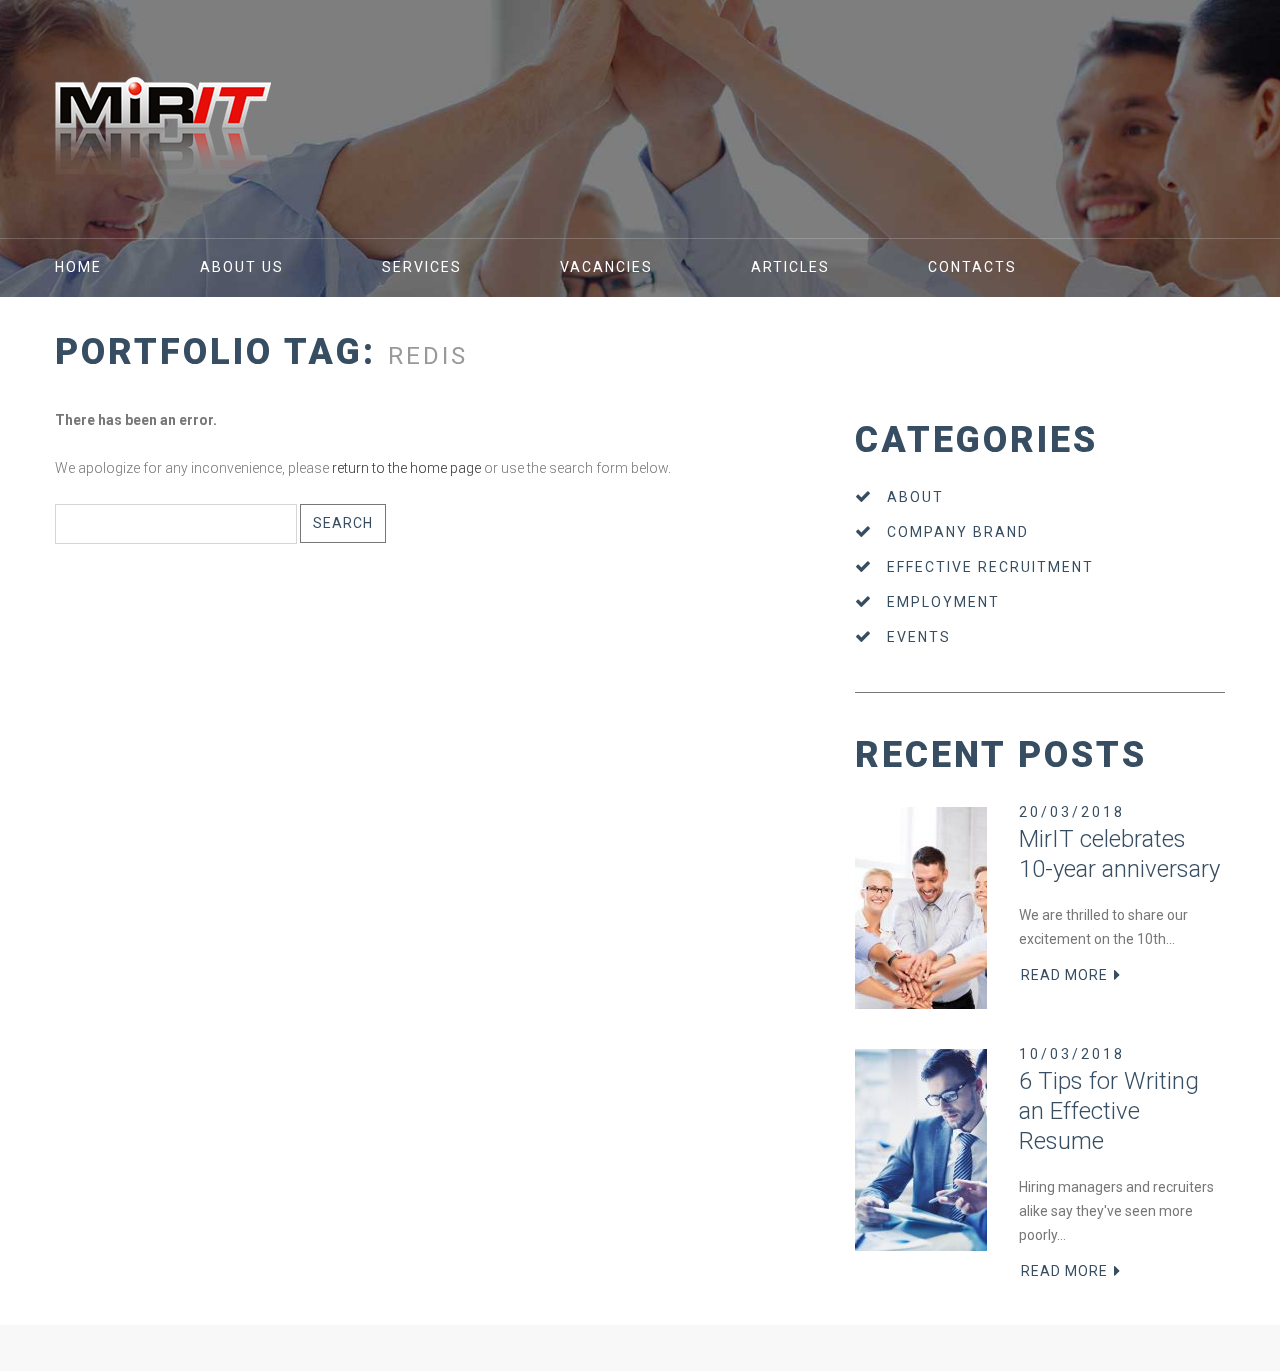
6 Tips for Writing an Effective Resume (1109, 1111)
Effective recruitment (990, 567)
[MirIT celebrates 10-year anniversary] (921, 908)
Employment (943, 602)
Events (919, 637)
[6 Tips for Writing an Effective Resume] (921, 1150)
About (915, 497)
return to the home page (406, 468)
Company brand (958, 532)
